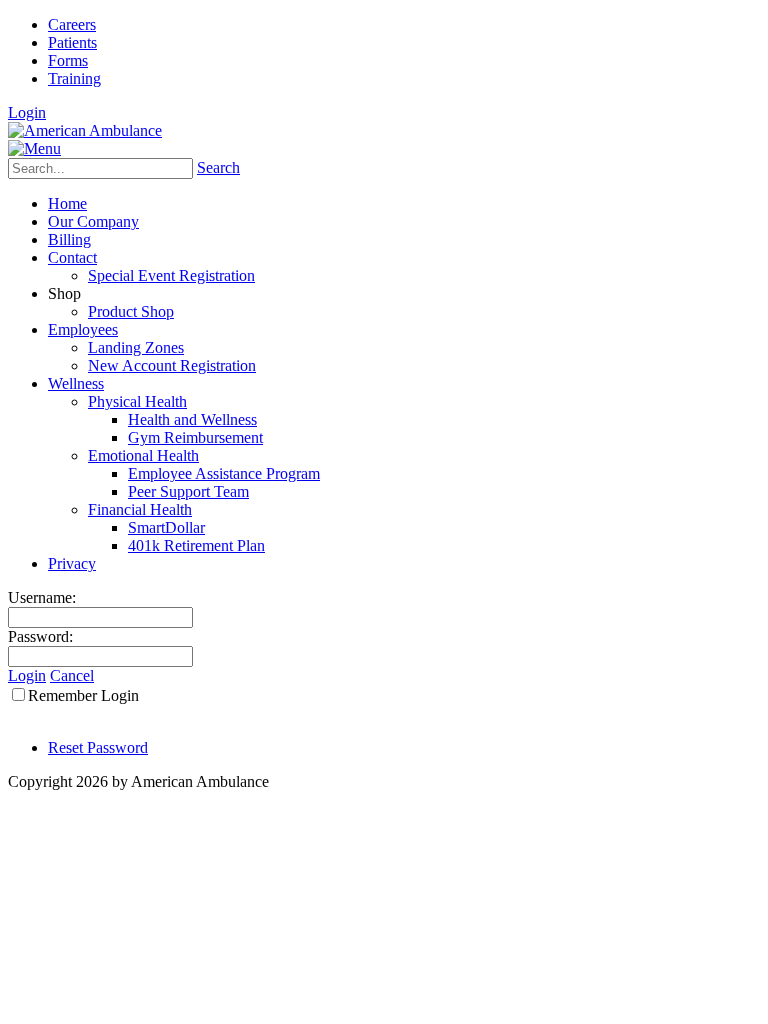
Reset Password (98, 747)
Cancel (72, 675)
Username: (42, 597)
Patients (72, 42)
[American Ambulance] (85, 130)
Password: (40, 636)
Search (218, 167)
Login (27, 112)
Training (74, 78)
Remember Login (83, 695)
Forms (68, 60)
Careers (72, 24)
